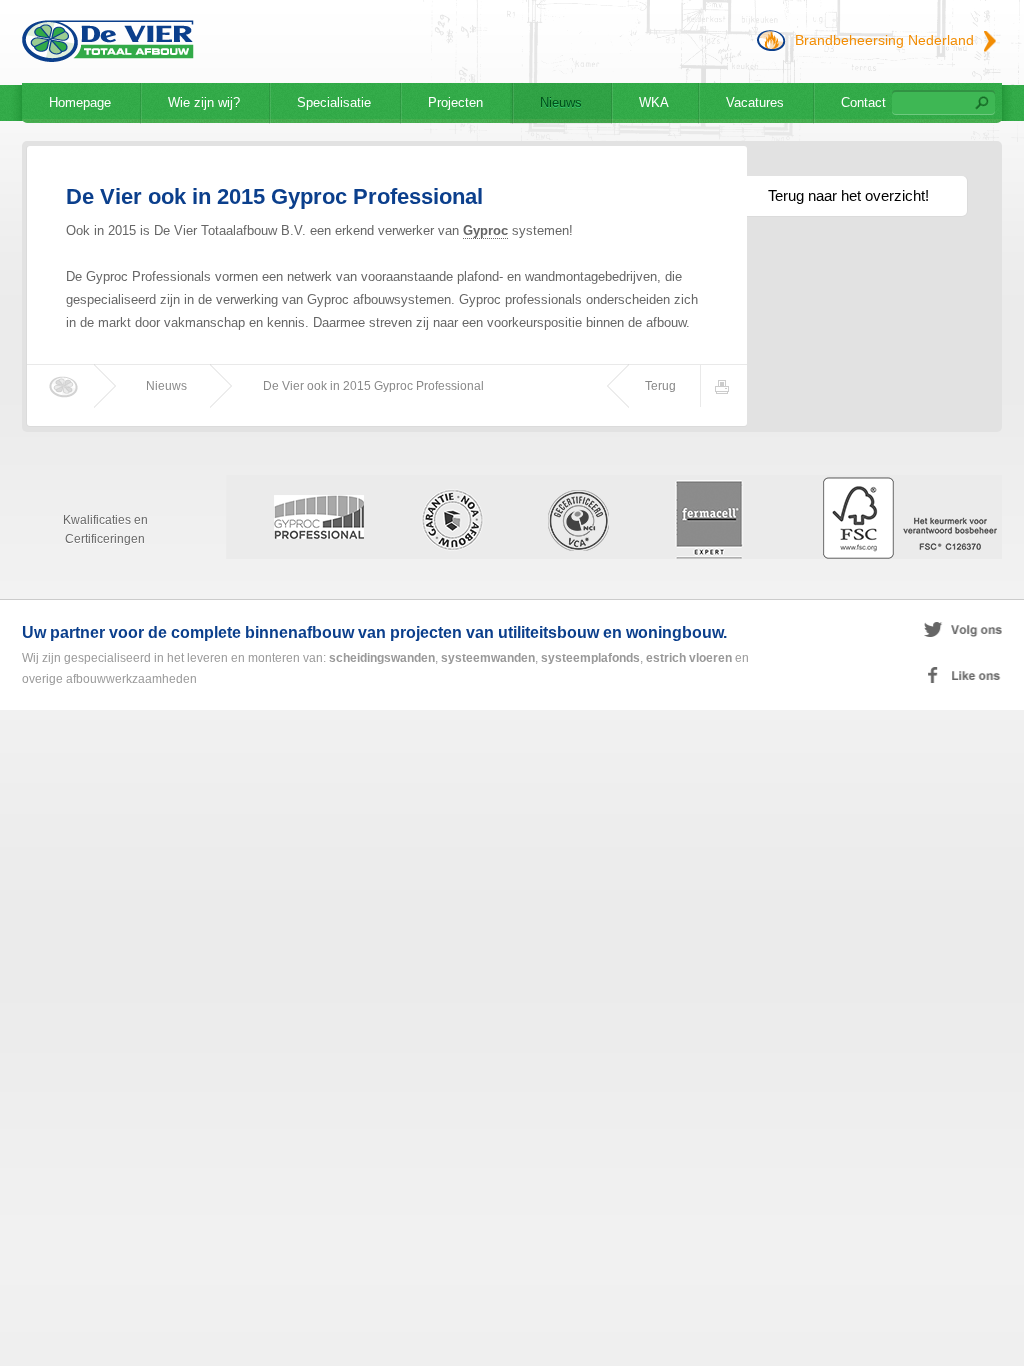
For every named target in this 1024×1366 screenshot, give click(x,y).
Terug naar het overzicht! (848, 195)
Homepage (80, 102)
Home (66, 386)
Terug (660, 386)
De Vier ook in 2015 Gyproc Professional (373, 386)
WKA (654, 102)
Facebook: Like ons (875, 676)
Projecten (455, 102)
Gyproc (485, 230)
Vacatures (755, 102)
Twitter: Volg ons (875, 630)
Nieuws (561, 102)
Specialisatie (334, 102)
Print (725, 386)
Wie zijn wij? (204, 102)
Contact (863, 102)
